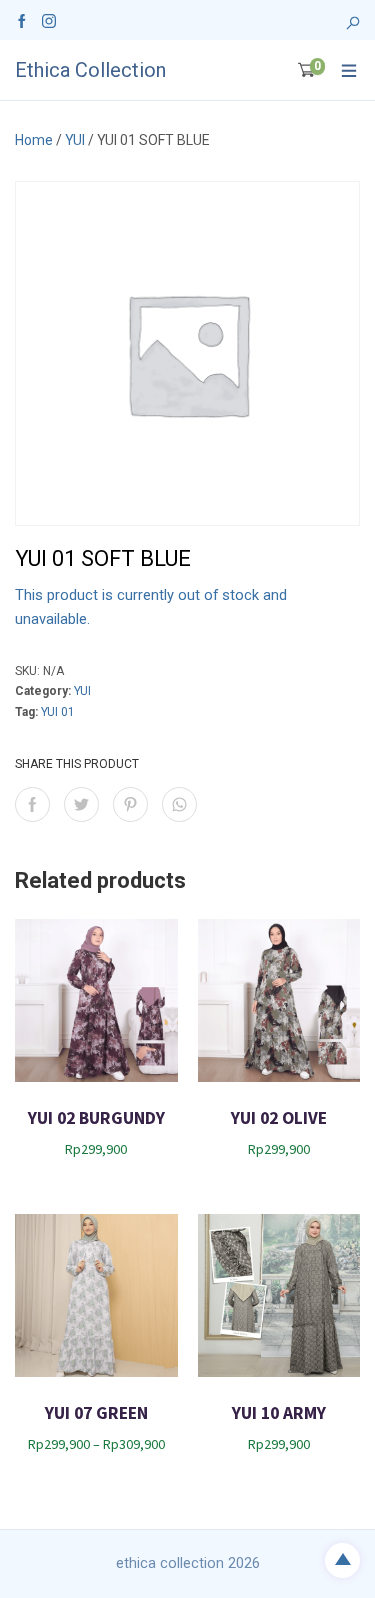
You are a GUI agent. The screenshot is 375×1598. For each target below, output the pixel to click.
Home (34, 140)
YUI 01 (58, 712)
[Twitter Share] (81, 804)
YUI (75, 140)
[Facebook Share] (32, 804)
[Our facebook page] (22, 20)
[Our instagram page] (49, 20)
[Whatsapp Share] (179, 804)
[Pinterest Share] (130, 804)
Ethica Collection (90, 70)
